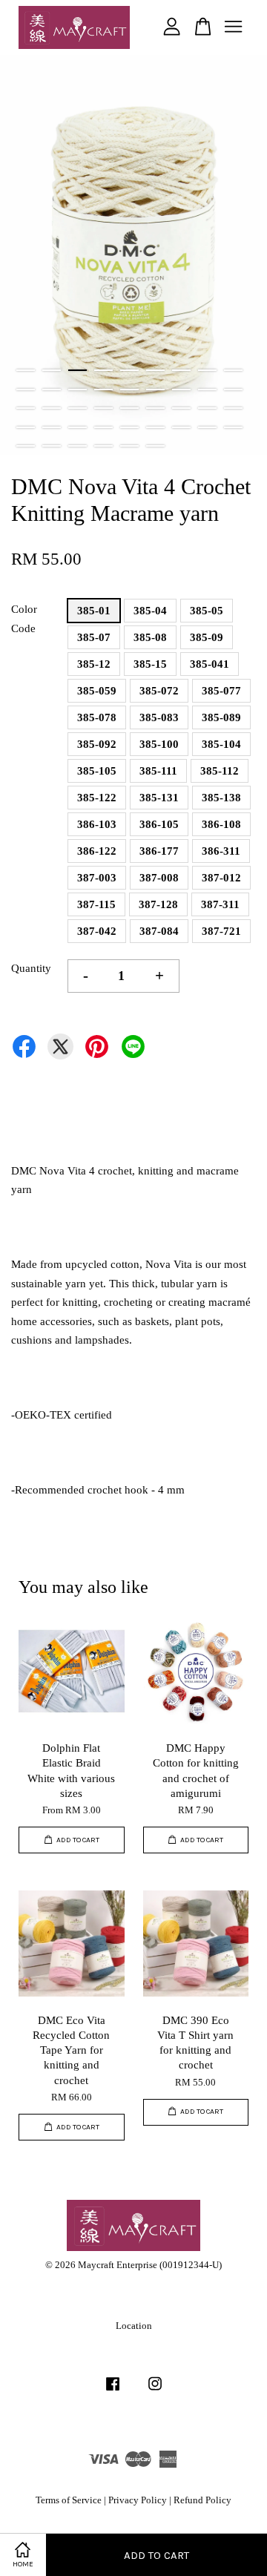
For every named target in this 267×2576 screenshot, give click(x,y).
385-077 (221, 691)
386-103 (97, 824)
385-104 (221, 744)
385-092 (97, 744)
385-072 (159, 691)
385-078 (97, 717)
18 (233, 390)
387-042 (97, 931)
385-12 (94, 664)
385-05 (207, 611)
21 (78, 408)
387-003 (97, 878)
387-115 (96, 904)
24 (155, 408)
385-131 (159, 798)
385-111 (158, 771)
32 (129, 427)
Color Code (24, 619)
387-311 (220, 904)
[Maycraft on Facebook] (113, 2391)
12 (78, 390)
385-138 (221, 798)
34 (181, 427)
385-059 (97, 691)
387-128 (158, 904)
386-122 (97, 851)
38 (52, 446)
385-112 (220, 771)
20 (52, 408)
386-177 (159, 851)
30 (78, 427)
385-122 (97, 798)
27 (233, 408)
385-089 (221, 717)
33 (155, 427)
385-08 (150, 637)
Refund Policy (202, 2500)
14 (129, 390)
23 (129, 408)
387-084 (159, 931)
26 (207, 408)
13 (103, 390)
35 (207, 427)
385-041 (210, 664)
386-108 (221, 824)
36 (233, 427)
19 (26, 408)
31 (103, 427)
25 (181, 408)
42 (155, 446)
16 (181, 390)
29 (52, 427)
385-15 (150, 664)
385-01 (94, 611)
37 (26, 446)
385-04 (150, 611)
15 (155, 390)
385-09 (207, 637)
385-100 (159, 744)
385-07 (94, 637)
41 (129, 446)
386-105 (159, 824)
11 (52, 390)
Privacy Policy (138, 2500)
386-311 (221, 851)
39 (78, 446)
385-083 (159, 717)
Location (134, 2326)
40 (103, 446)
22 (103, 408)
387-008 (159, 878)
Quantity (31, 968)
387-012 (221, 878)
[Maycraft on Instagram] (155, 2391)
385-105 (97, 771)
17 (207, 390)
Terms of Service (69, 2500)
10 (26, 390)
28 (26, 427)
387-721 (221, 931)
